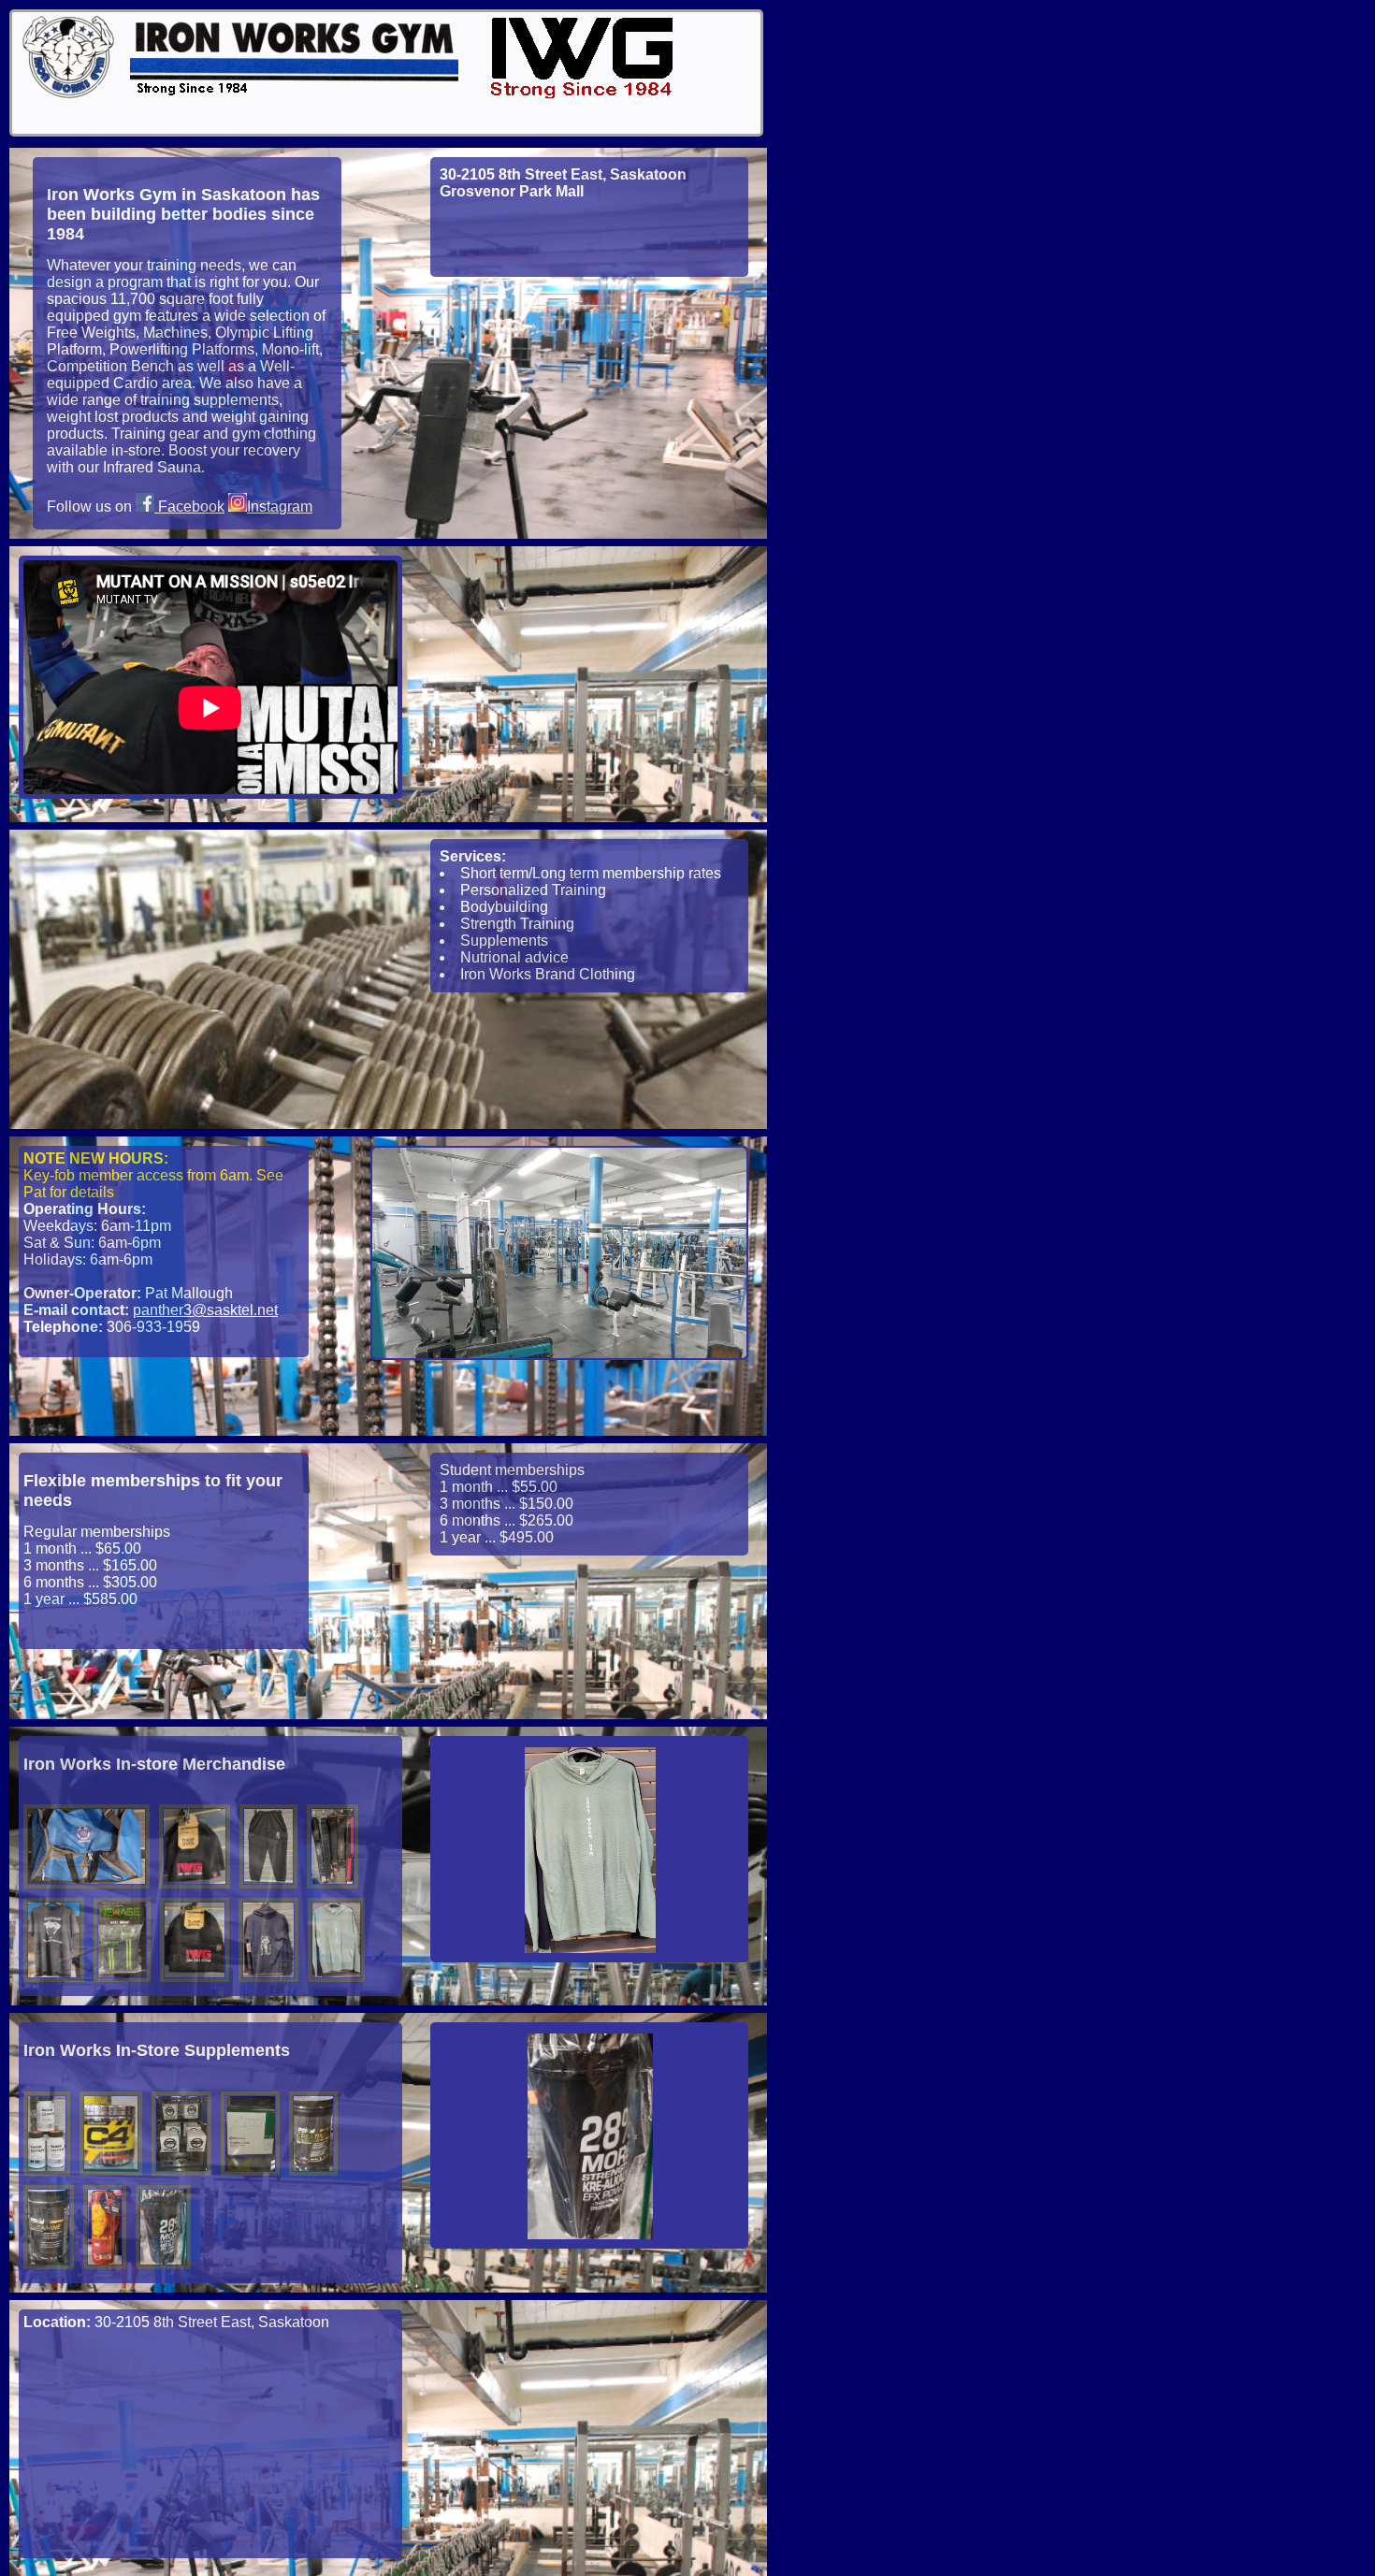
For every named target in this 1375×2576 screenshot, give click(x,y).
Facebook (189, 507)
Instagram (280, 507)
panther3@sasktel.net (205, 1310)
